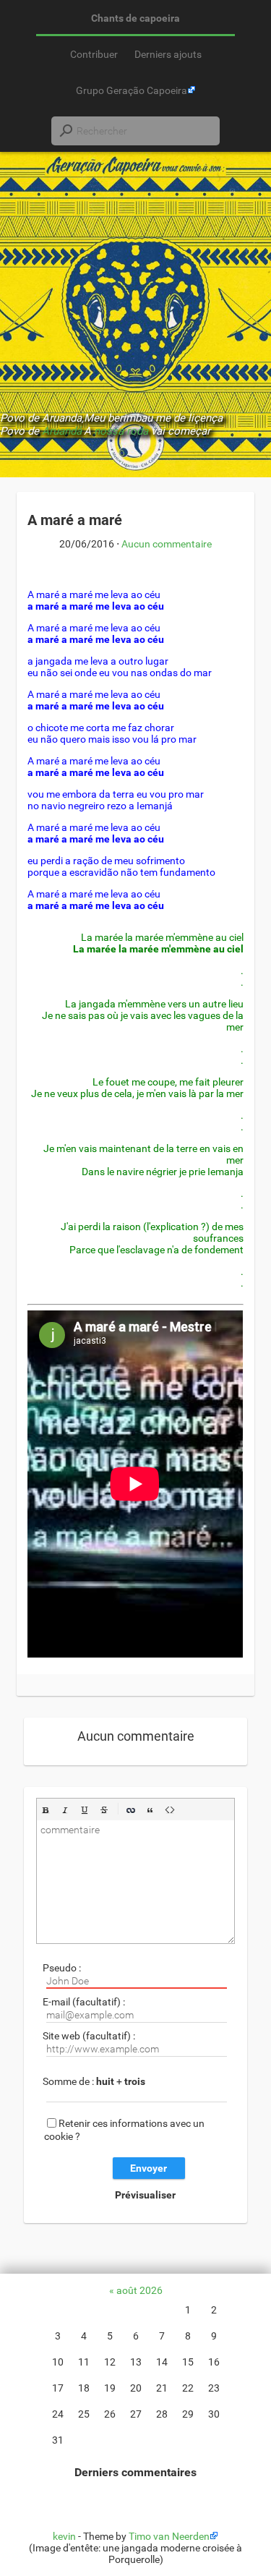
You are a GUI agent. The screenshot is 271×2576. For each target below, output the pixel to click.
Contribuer (94, 54)
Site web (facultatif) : (89, 2036)
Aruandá (62, 431)
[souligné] (85, 1810)
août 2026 (139, 2290)
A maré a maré (75, 520)
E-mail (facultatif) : (84, 2002)
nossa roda (121, 431)
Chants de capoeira (135, 18)
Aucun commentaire (167, 544)
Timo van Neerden (169, 2536)
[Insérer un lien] (131, 1810)
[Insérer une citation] (150, 1810)
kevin (64, 2536)
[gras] (46, 1810)
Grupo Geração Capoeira (132, 90)
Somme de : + (94, 2081)
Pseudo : (62, 1968)
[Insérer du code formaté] (170, 1810)
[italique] (65, 1810)
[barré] (104, 1810)
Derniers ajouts (168, 54)
